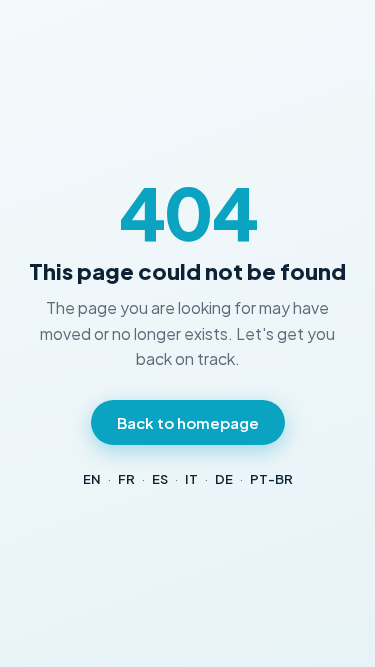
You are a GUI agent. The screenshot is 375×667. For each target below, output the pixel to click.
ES (160, 479)
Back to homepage (188, 422)
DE (224, 479)
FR (126, 479)
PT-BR (271, 479)
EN (92, 479)
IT (191, 479)
